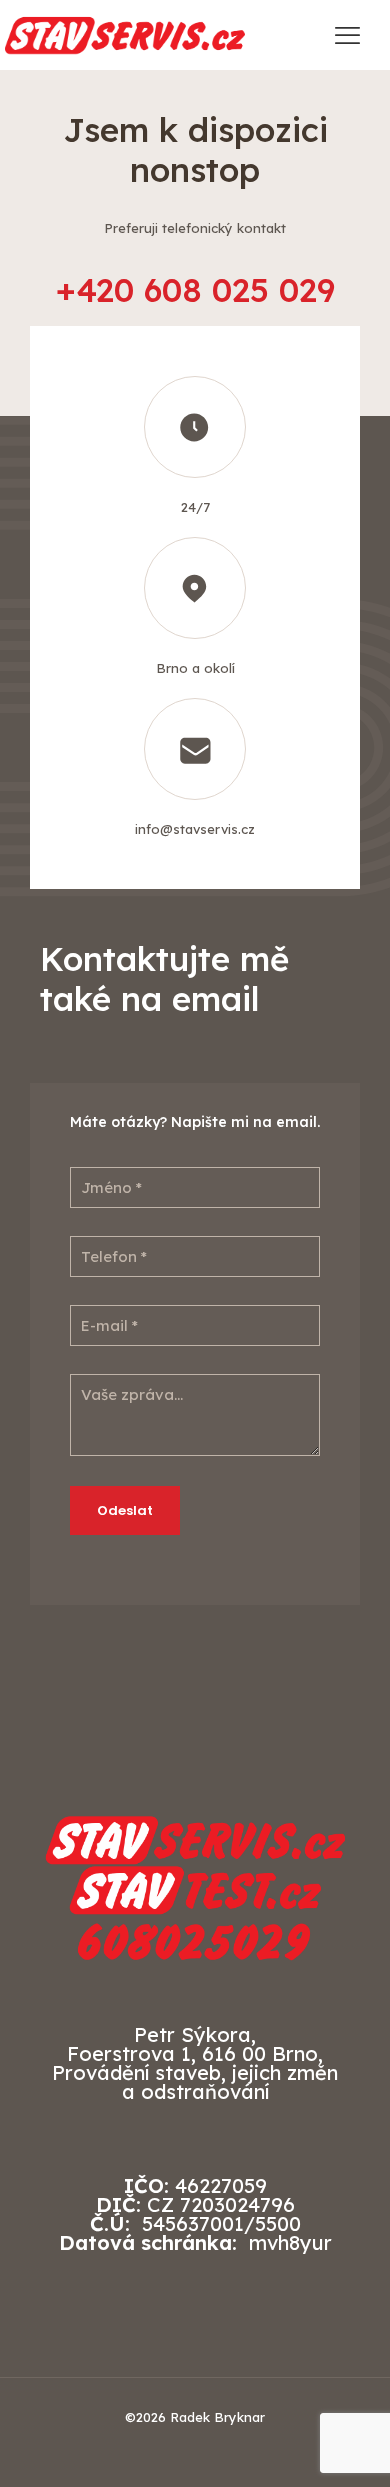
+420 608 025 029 (195, 289)
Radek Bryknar (217, 2417)
